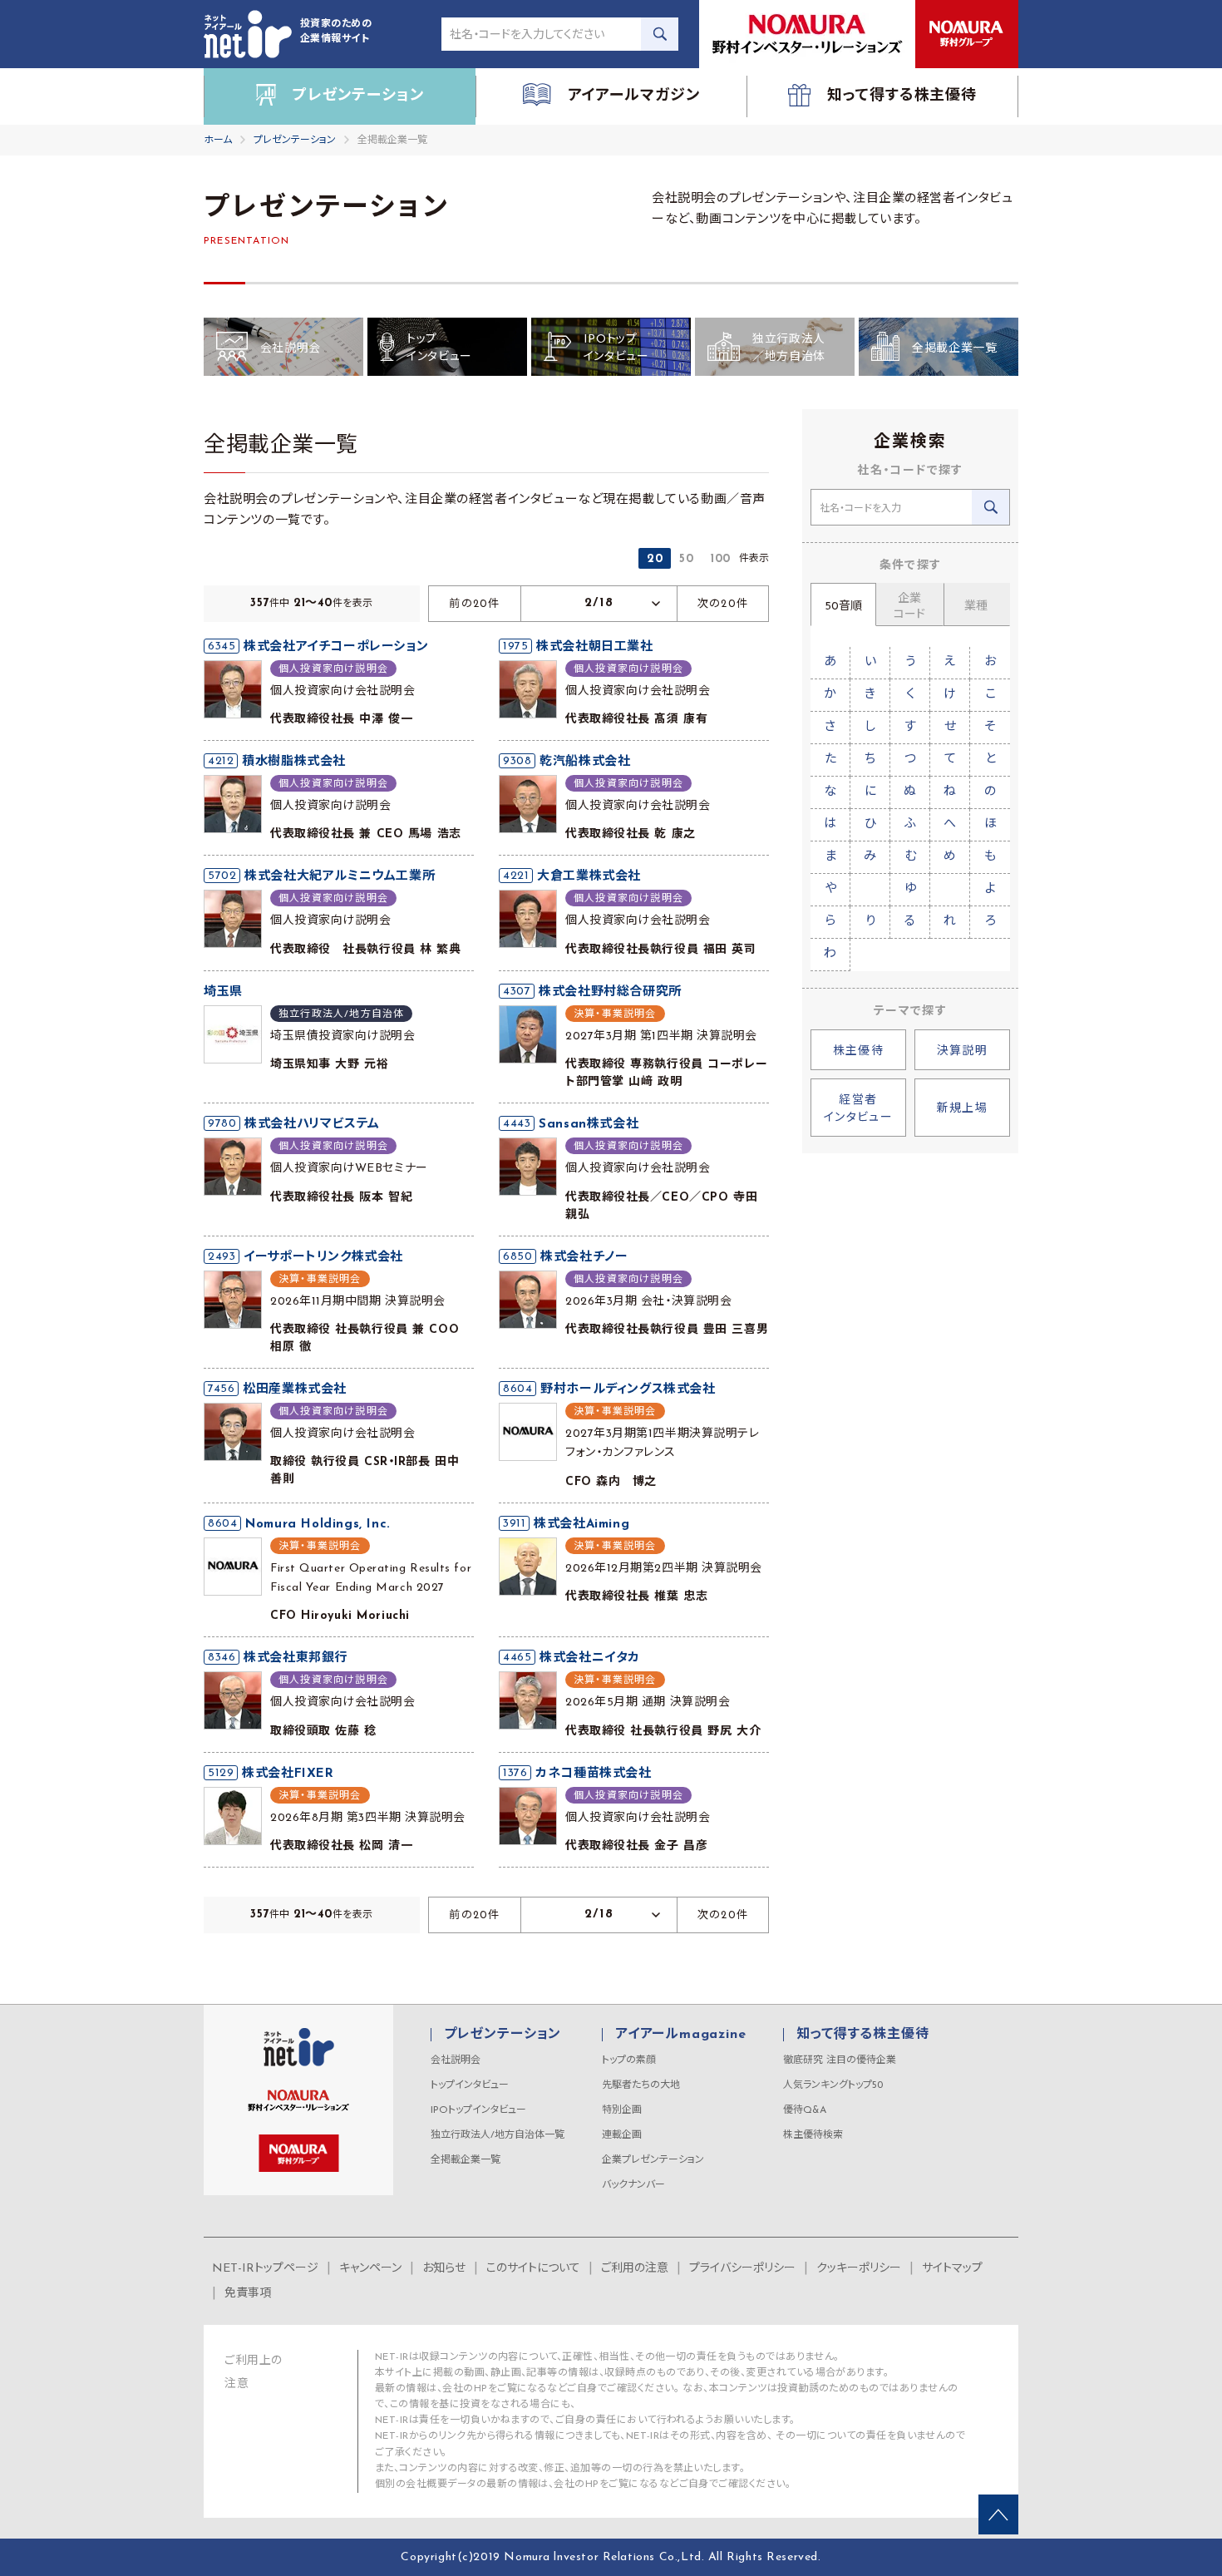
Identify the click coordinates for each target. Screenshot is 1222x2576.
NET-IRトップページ (265, 2269)
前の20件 (475, 604)
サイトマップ (952, 2269)
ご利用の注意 (635, 2269)
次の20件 (723, 604)
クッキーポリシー (859, 2269)
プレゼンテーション (295, 141)
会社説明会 (456, 2060)
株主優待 (859, 1051)
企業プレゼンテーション (653, 2160)
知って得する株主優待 (862, 2035)
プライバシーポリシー (742, 2269)
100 (721, 559)
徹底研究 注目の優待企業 (840, 2060)
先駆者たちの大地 (641, 2085)
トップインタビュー (470, 2085)
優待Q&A (805, 2110)
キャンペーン (370, 2269)
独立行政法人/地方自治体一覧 (498, 2135)
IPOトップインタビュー (478, 2110)
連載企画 (622, 2135)
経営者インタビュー (858, 1109)
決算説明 (963, 1051)
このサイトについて (533, 2269)
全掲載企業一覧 (466, 2160)
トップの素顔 (629, 2060)
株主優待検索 (813, 2135)
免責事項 (248, 2294)
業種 (976, 607)
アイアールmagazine (680, 2035)
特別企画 (622, 2110)
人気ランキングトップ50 (833, 2085)
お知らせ (444, 2269)
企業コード (909, 607)
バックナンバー (633, 2185)
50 (686, 559)
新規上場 (963, 1109)
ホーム (218, 141)
